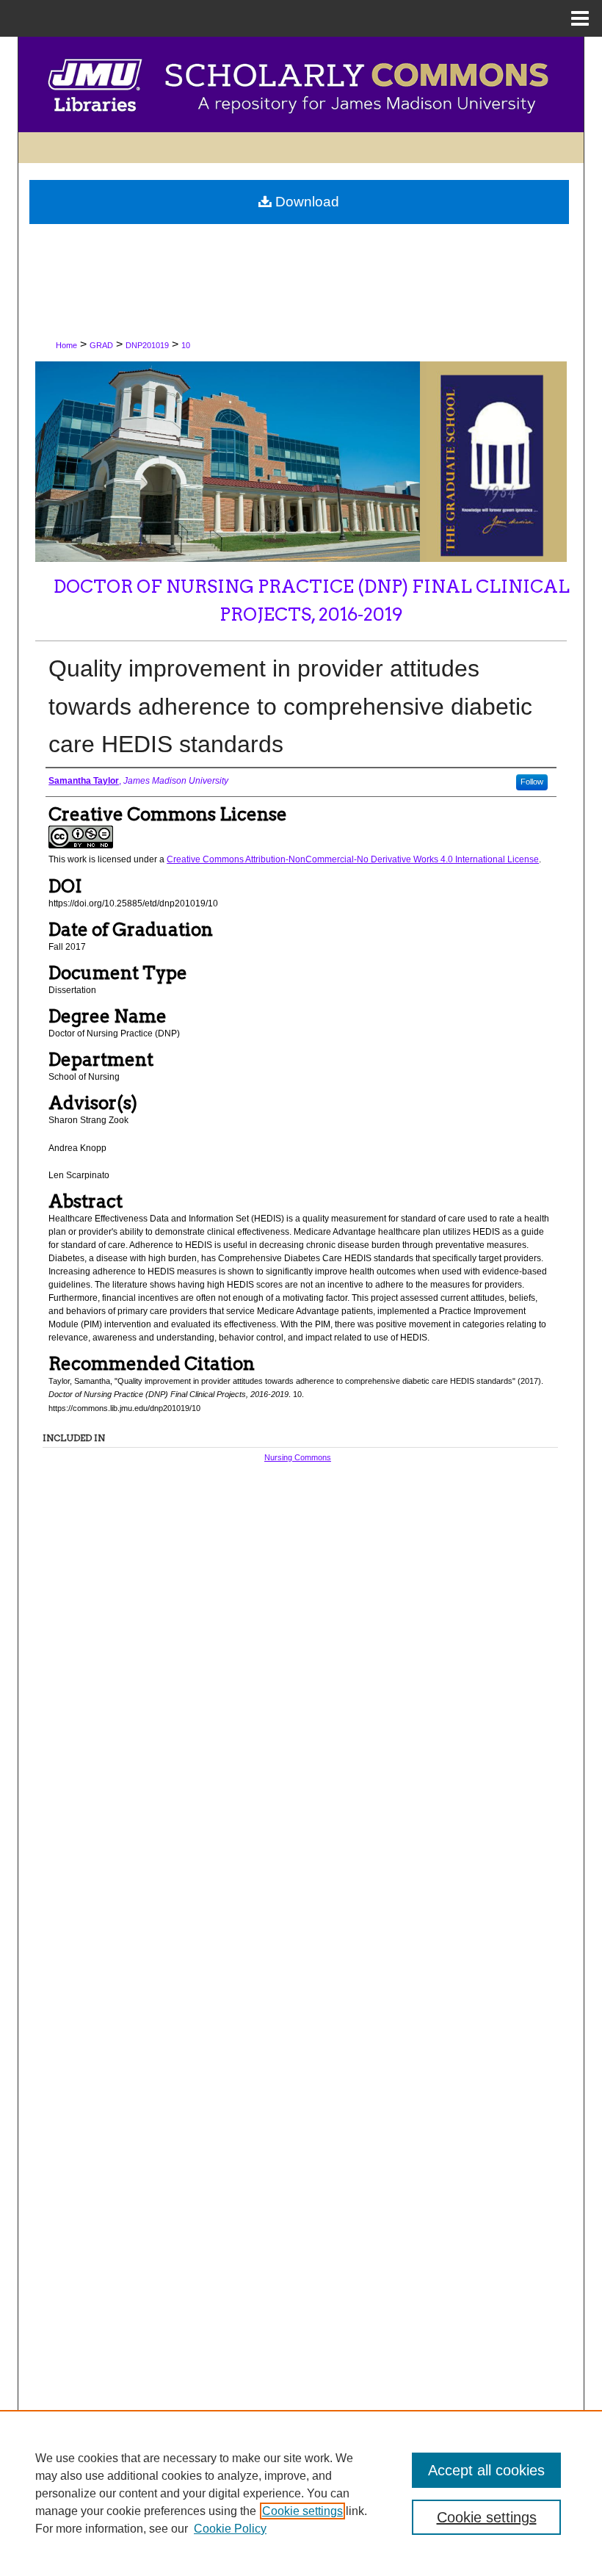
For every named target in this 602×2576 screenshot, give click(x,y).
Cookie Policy (230, 2529)
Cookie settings (302, 2511)
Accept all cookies (486, 2470)
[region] (301, 2493)
